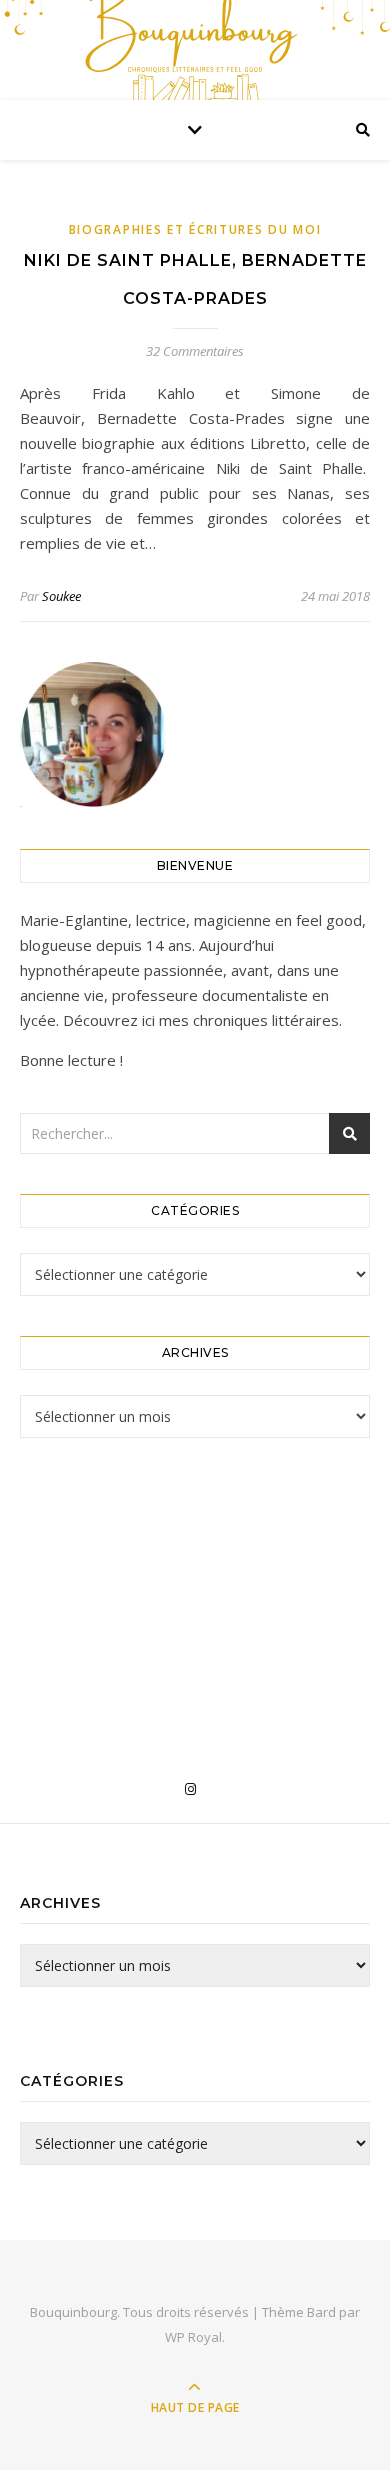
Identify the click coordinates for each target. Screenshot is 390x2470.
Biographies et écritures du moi (195, 229)
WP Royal (193, 2337)
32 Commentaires (195, 351)
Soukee (61, 596)
